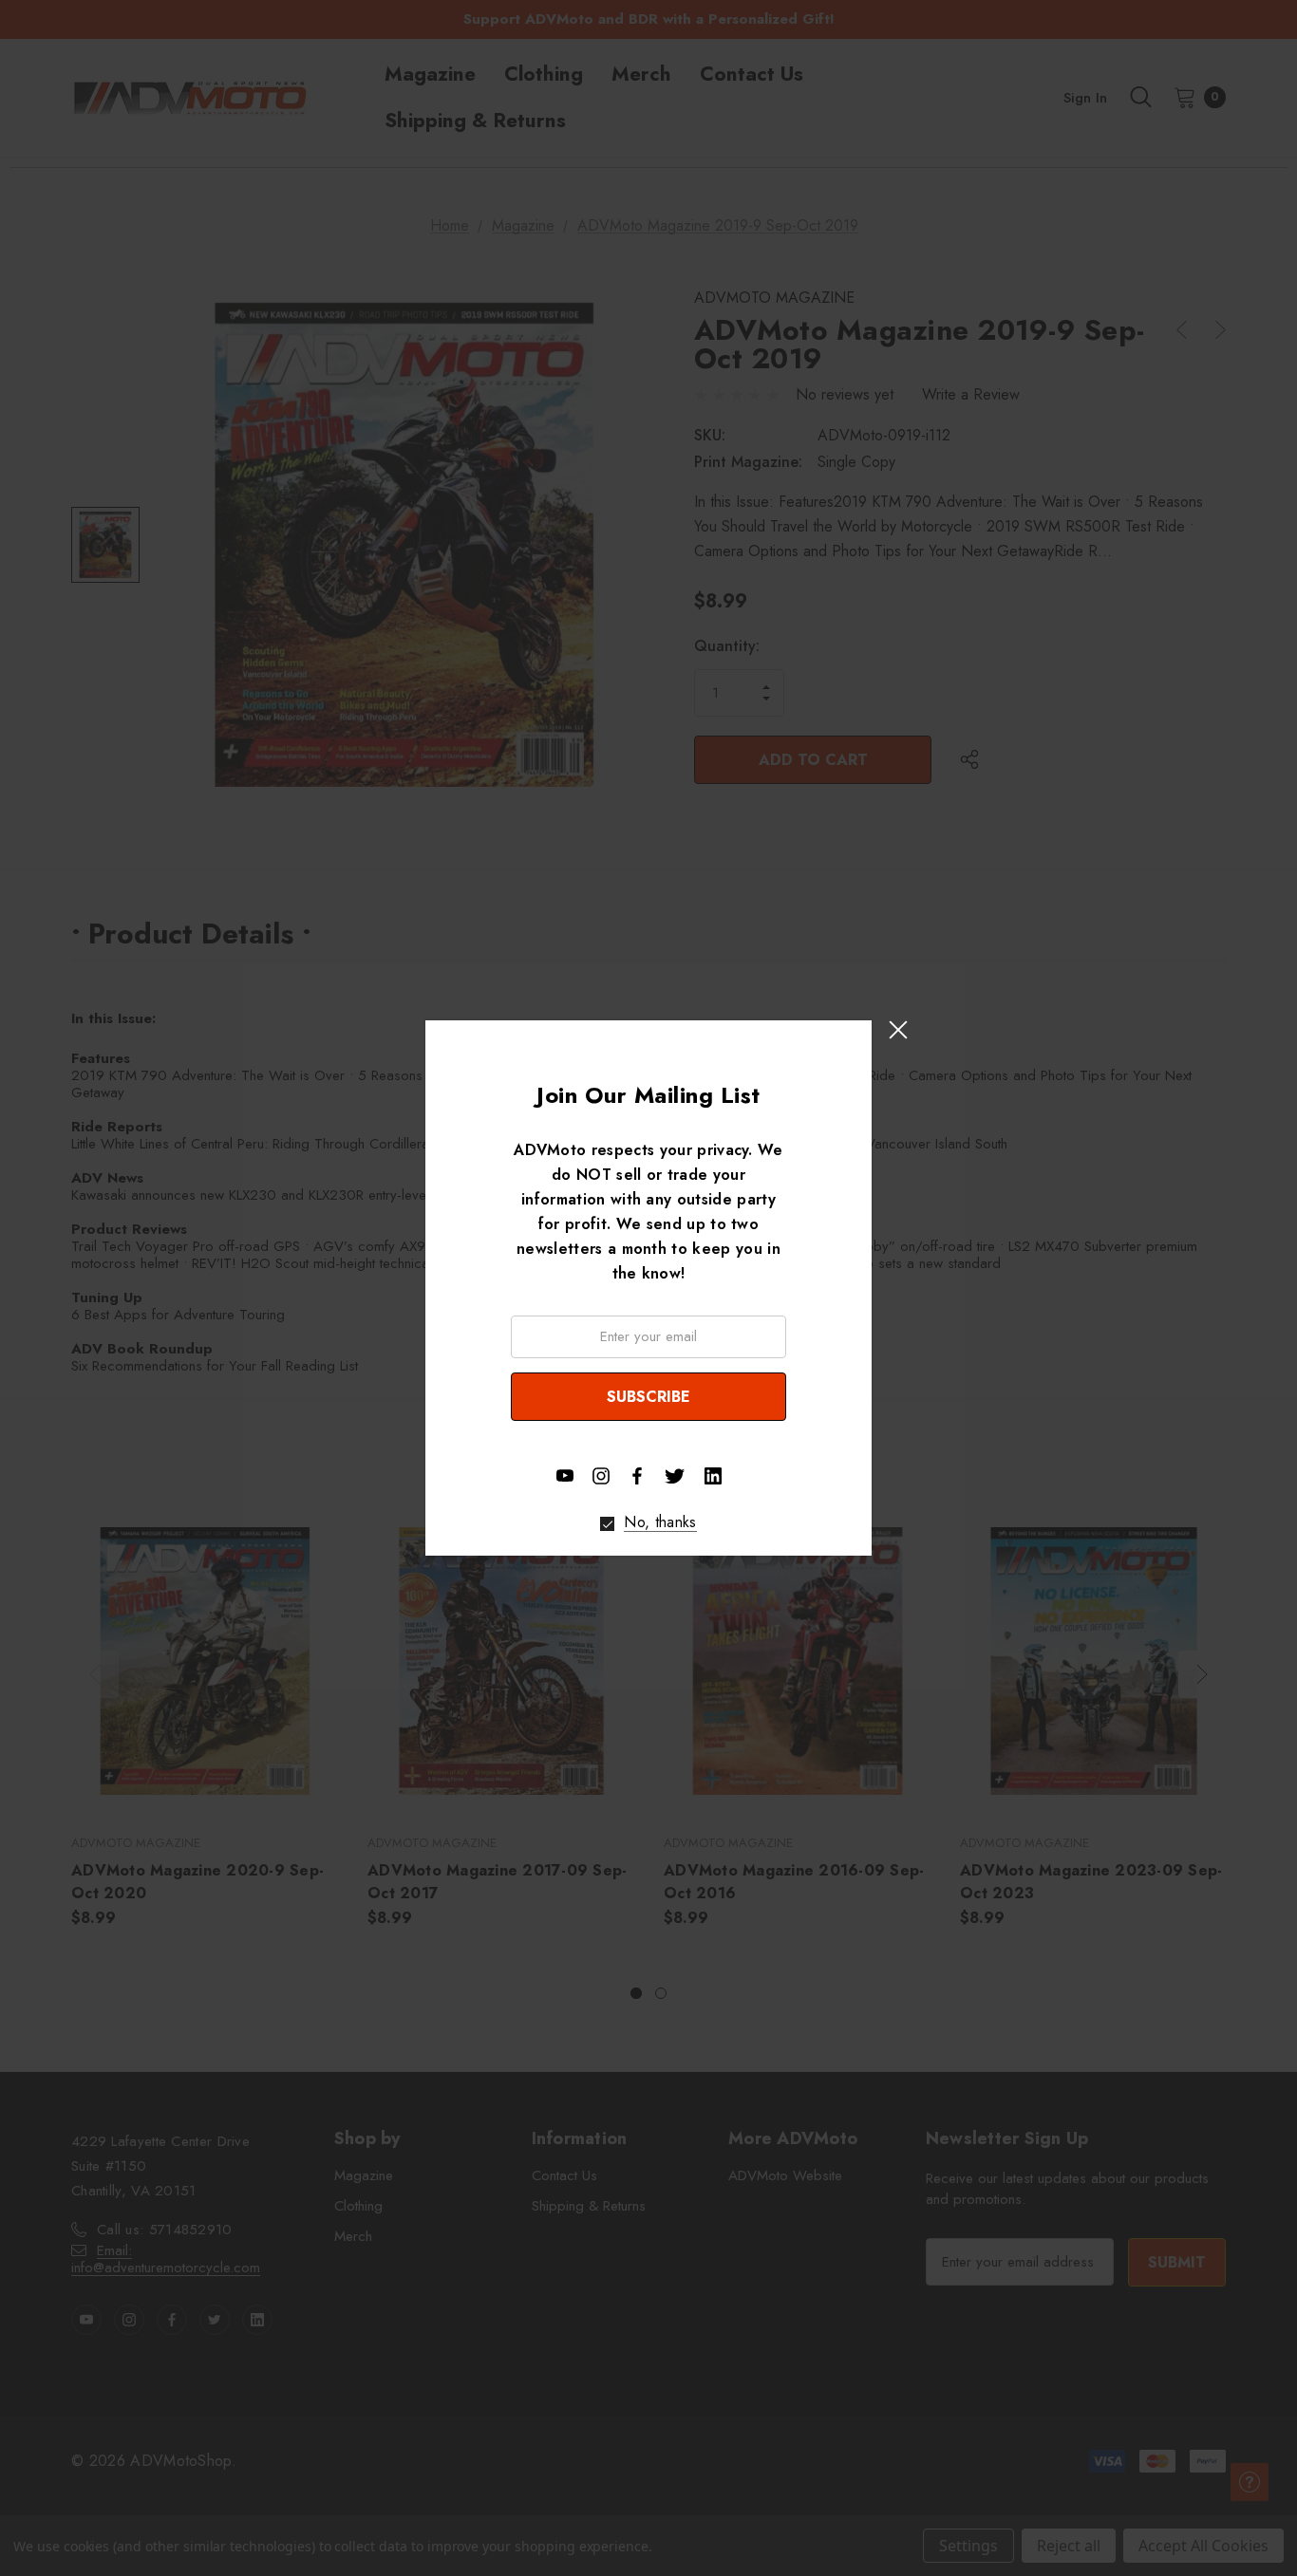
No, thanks (660, 1522)
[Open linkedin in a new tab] (713, 1476)
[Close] (898, 1029)
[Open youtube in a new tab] (565, 1476)
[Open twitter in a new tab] (675, 1474)
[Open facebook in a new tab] (637, 1476)
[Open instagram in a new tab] (601, 1476)
